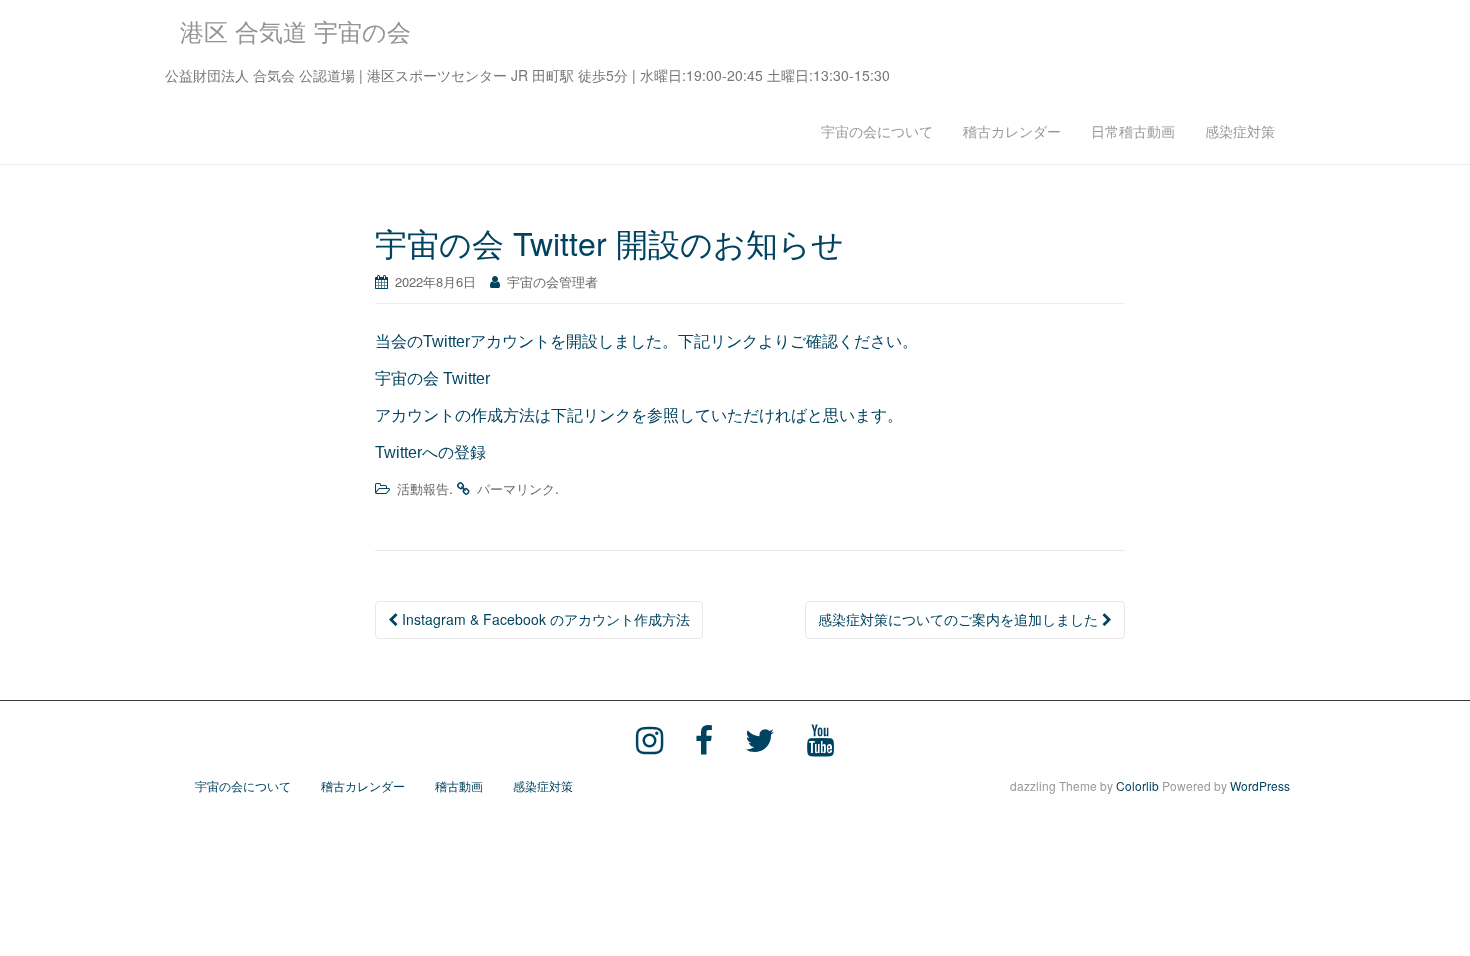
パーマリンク (516, 488)
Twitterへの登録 (430, 452)
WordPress (1260, 785)
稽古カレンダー (1012, 131)
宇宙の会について (877, 131)
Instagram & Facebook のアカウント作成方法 (544, 619)
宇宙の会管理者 (552, 281)
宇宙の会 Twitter (434, 378)
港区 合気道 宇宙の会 (295, 30)
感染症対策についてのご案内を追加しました (960, 619)
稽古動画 (459, 785)
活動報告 (423, 488)
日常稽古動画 (1133, 131)
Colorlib (1137, 785)
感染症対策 (1240, 131)
